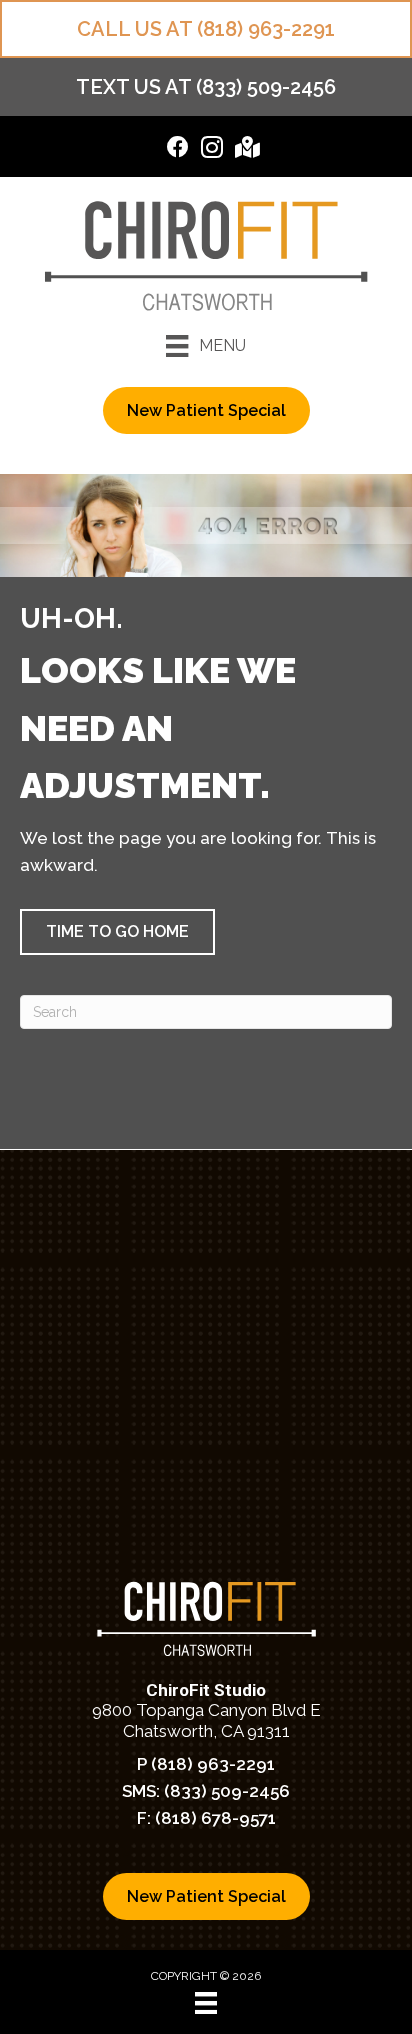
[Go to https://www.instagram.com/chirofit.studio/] (212, 150)
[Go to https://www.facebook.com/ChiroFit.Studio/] (178, 149)
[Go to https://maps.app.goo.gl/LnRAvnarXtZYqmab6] (246, 149)
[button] (117, 932)
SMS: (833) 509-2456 (206, 1791)
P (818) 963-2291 (206, 1764)
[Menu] (206, 2003)
